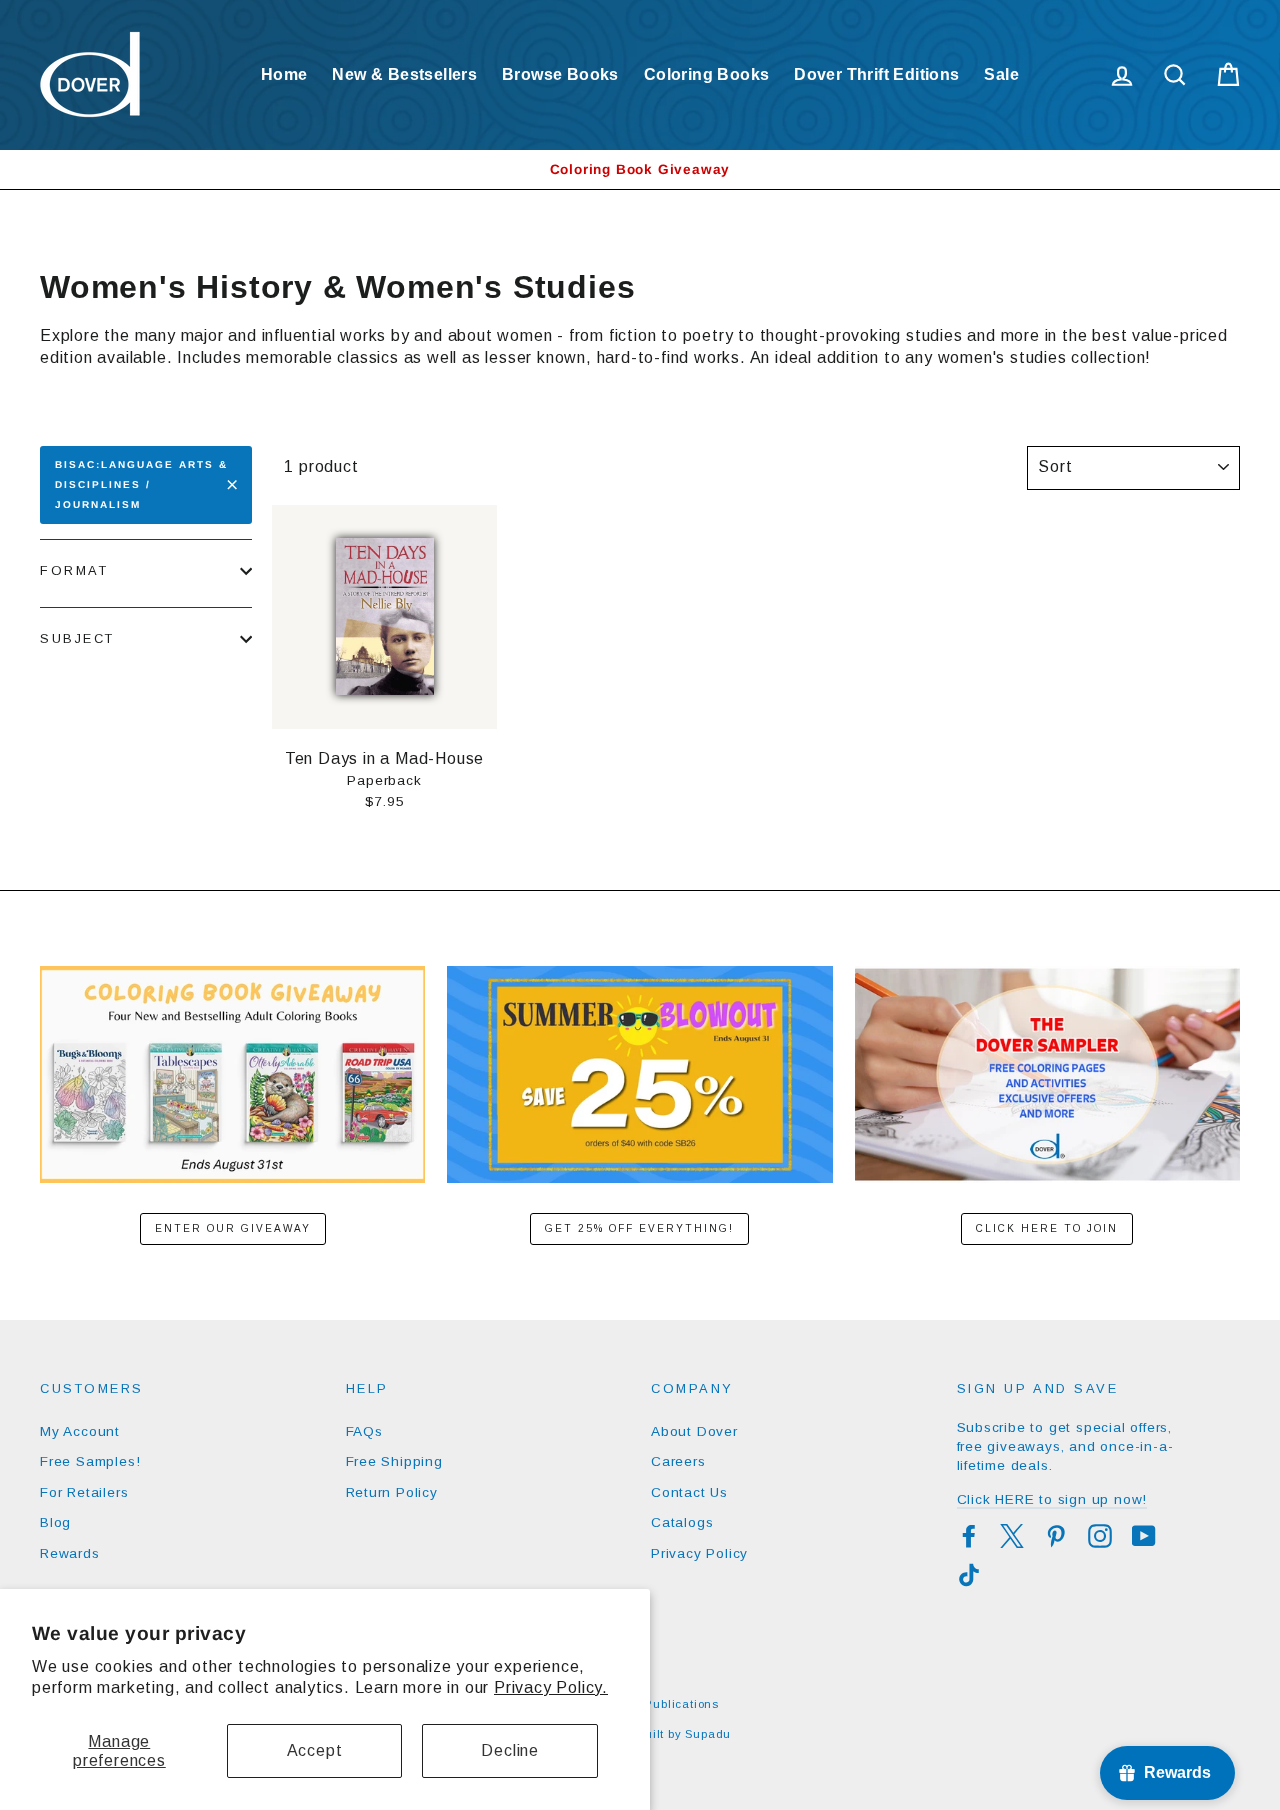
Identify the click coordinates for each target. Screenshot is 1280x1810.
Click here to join (1047, 1228)
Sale (1001, 74)
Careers (678, 1461)
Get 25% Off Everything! (639, 1228)
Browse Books (560, 74)
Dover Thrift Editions (876, 74)
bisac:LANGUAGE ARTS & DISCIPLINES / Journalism (141, 484)
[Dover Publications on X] (1012, 1536)
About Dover (694, 1431)
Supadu (708, 1734)
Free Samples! (90, 1461)
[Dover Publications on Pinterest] (1056, 1536)
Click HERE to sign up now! (1052, 1499)
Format (74, 570)
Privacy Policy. (551, 1687)
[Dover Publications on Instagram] (1100, 1536)
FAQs (364, 1431)
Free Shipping (394, 1461)
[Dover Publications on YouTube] (1144, 1536)
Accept (315, 1750)
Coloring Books (707, 74)
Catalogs (682, 1522)
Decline (510, 1750)
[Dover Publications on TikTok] (969, 1575)
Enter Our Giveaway (233, 1228)
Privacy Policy (699, 1553)
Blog (55, 1522)
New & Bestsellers (404, 74)
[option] (640, 169)
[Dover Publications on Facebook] (969, 1536)
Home (284, 74)
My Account (80, 1431)
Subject (77, 638)
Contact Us (689, 1492)
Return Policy (392, 1492)
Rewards (70, 1553)
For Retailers (84, 1492)
